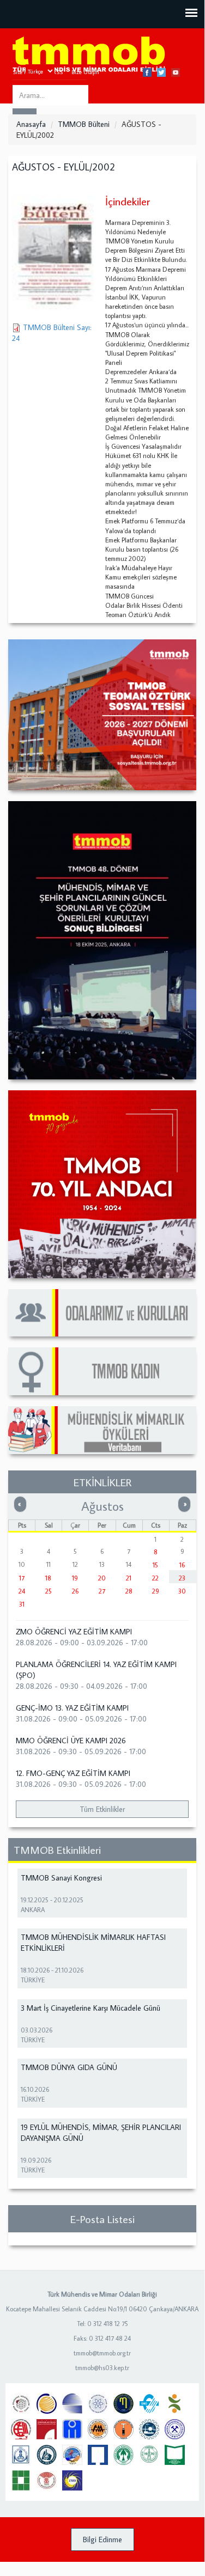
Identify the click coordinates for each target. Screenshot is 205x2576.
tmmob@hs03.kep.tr (102, 2368)
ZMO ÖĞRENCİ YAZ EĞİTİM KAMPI (74, 1632)
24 (22, 1591)
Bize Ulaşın (85, 72)
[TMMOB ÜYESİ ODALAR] (102, 1313)
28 (129, 1591)
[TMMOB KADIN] (102, 1371)
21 (129, 1578)
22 (155, 1578)
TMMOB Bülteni (84, 124)
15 (155, 1565)
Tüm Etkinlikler (102, 1809)
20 (102, 1578)
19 (75, 1578)
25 (49, 1591)
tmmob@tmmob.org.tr (102, 2353)
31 (22, 1604)
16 (182, 1565)
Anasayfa (31, 124)
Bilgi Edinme (102, 2540)
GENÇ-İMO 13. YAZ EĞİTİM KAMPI (72, 1708)
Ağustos (102, 1506)
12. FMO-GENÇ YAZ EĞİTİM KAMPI (73, 1773)
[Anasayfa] (89, 55)
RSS (58, 72)
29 (156, 1591)
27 (102, 1591)
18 (48, 1578)
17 (22, 1578)
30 (182, 1591)
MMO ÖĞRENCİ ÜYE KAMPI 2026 (71, 1741)
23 (182, 1578)
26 (75, 1591)
